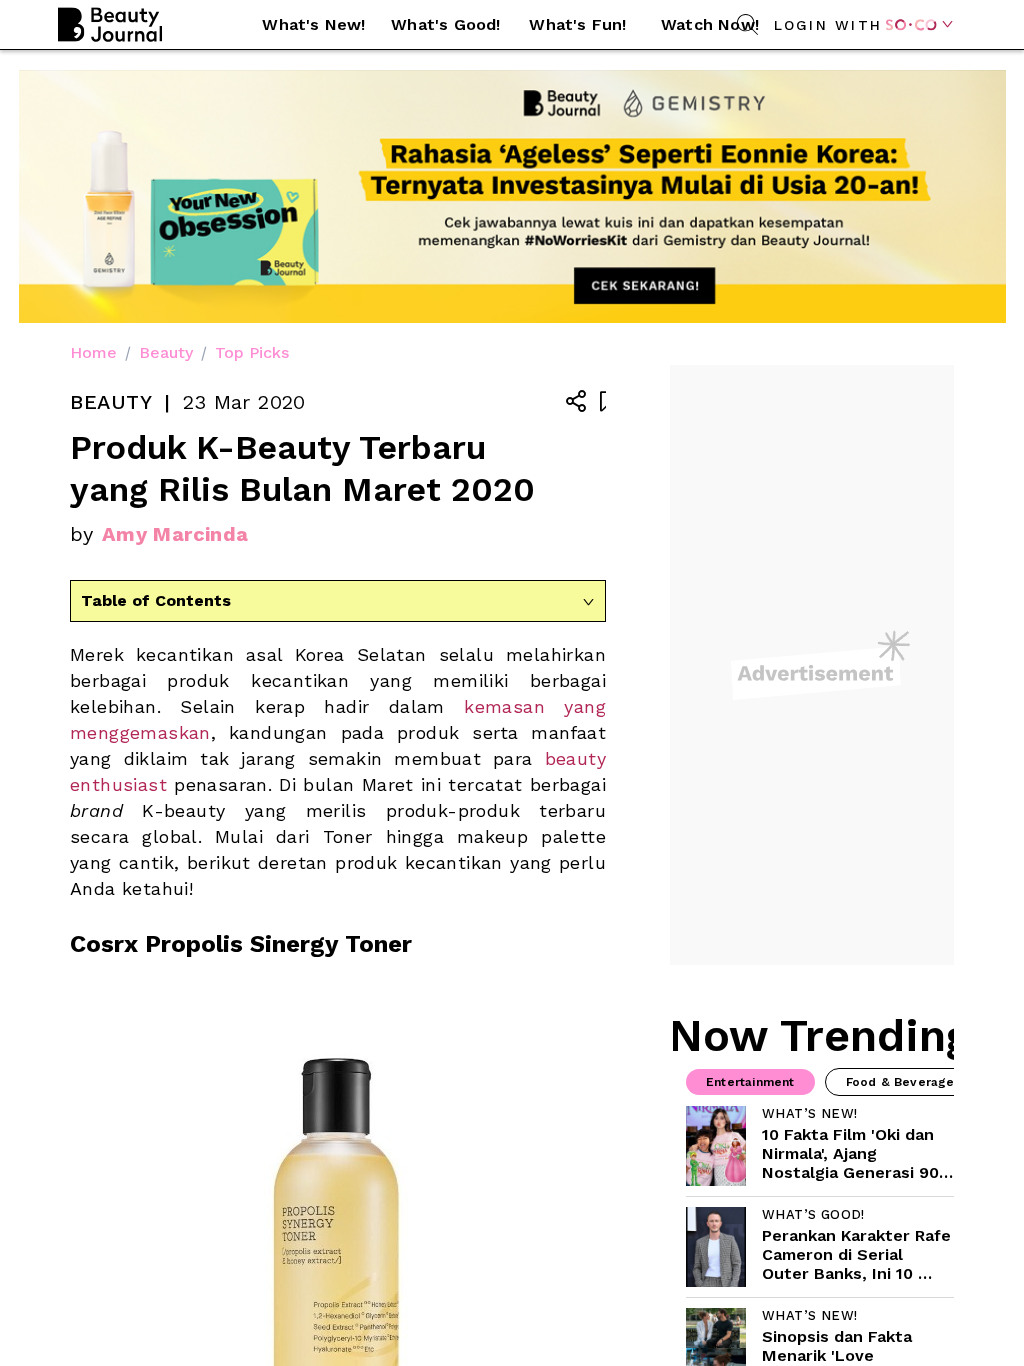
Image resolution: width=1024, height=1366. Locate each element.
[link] (820, 1146)
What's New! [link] (313, 24)
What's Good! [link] (445, 24)
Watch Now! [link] (710, 24)
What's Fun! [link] (577, 24)
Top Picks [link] (252, 352)
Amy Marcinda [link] (175, 534)
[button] (314, 25)
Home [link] (93, 352)
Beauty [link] (166, 352)
